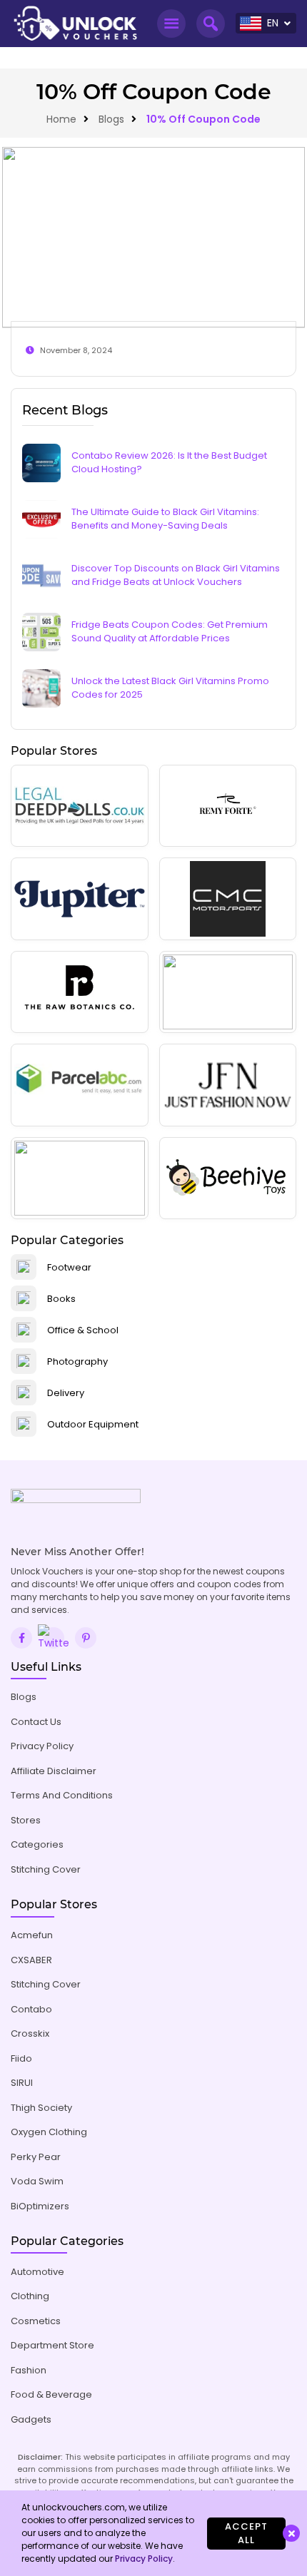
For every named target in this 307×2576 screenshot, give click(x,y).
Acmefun (32, 1935)
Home (61, 119)
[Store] (80, 806)
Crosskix (30, 2033)
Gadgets (31, 2419)
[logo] (75, 24)
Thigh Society (41, 2108)
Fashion (29, 2370)
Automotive (37, 2272)
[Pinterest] (86, 1638)
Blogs (111, 119)
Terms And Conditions (62, 1795)
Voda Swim (37, 2181)
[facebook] (21, 1638)
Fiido (21, 2058)
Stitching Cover (46, 1869)
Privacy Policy (42, 1746)
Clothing (30, 2296)
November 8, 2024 (76, 350)
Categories (37, 1844)
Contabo (31, 2009)
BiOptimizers (40, 2206)
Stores (26, 1820)
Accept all (246, 2534)
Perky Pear (36, 2157)
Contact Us (36, 1722)
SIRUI (22, 2083)
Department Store (52, 2345)
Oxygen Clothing (49, 2132)
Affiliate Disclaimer (54, 1771)
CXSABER (31, 1960)
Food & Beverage (51, 2394)
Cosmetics (36, 2321)
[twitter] (54, 1638)
